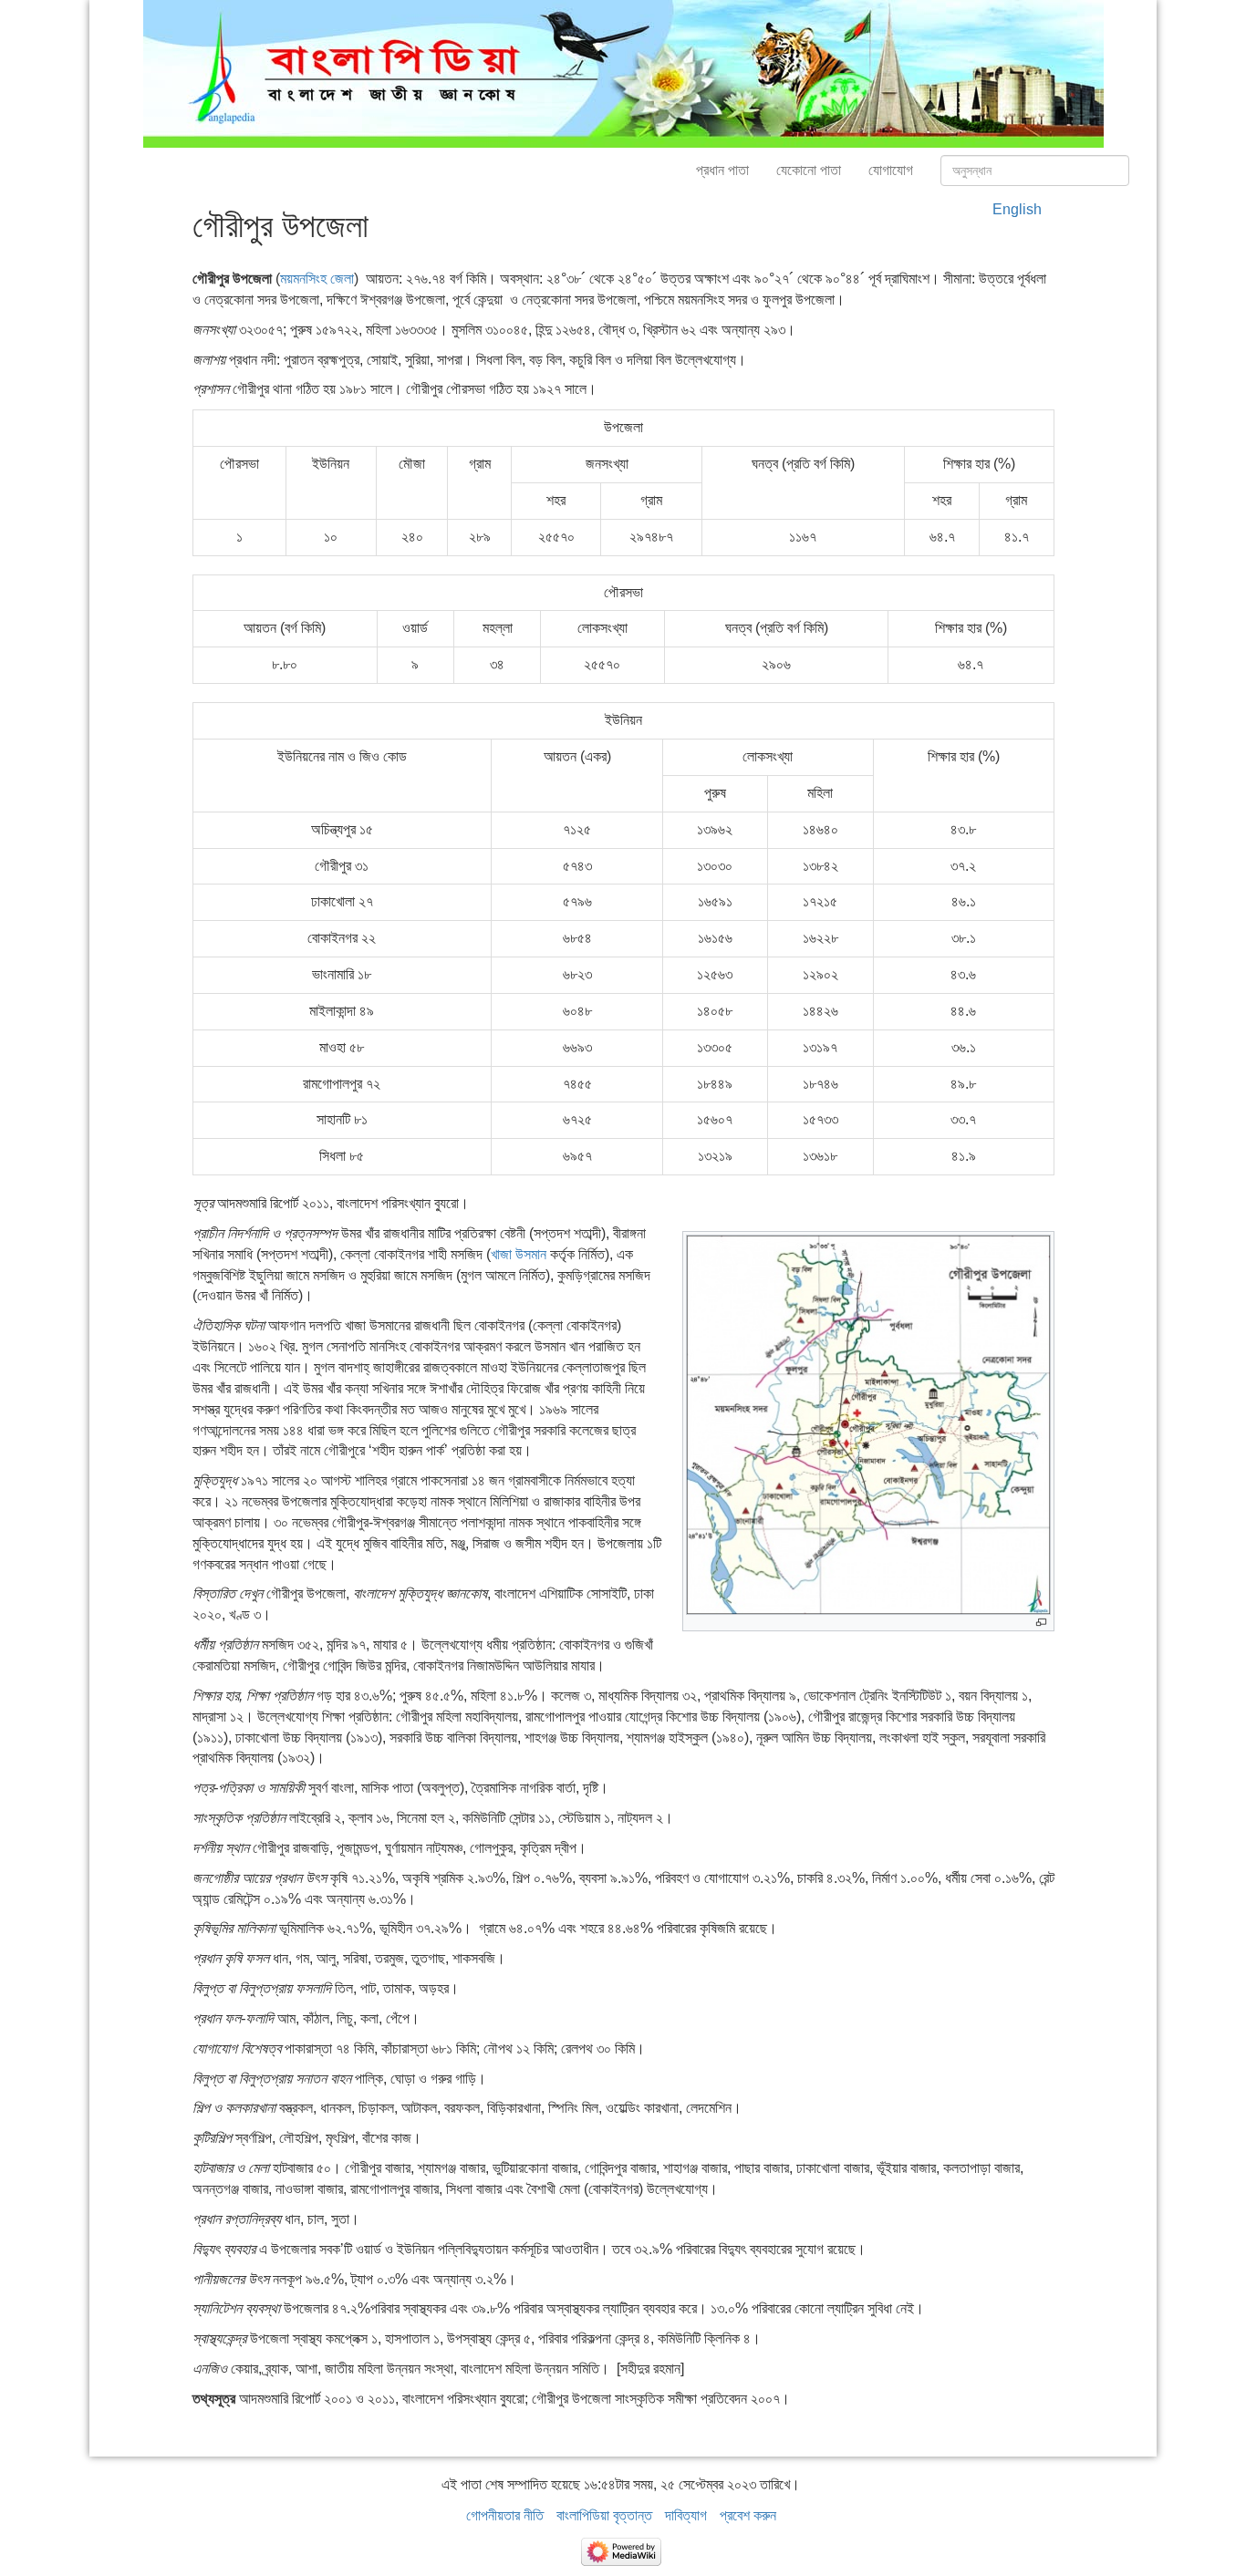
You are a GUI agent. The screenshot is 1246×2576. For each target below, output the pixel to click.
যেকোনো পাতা (809, 170)
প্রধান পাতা (722, 170)
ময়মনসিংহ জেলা (317, 279)
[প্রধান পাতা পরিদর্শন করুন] (623, 72)
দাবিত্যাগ (686, 2515)
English (1017, 209)
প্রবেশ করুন (748, 2515)
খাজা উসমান (519, 1254)
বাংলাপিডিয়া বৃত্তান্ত (604, 2515)
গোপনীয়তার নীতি (505, 2515)
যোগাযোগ (891, 170)
